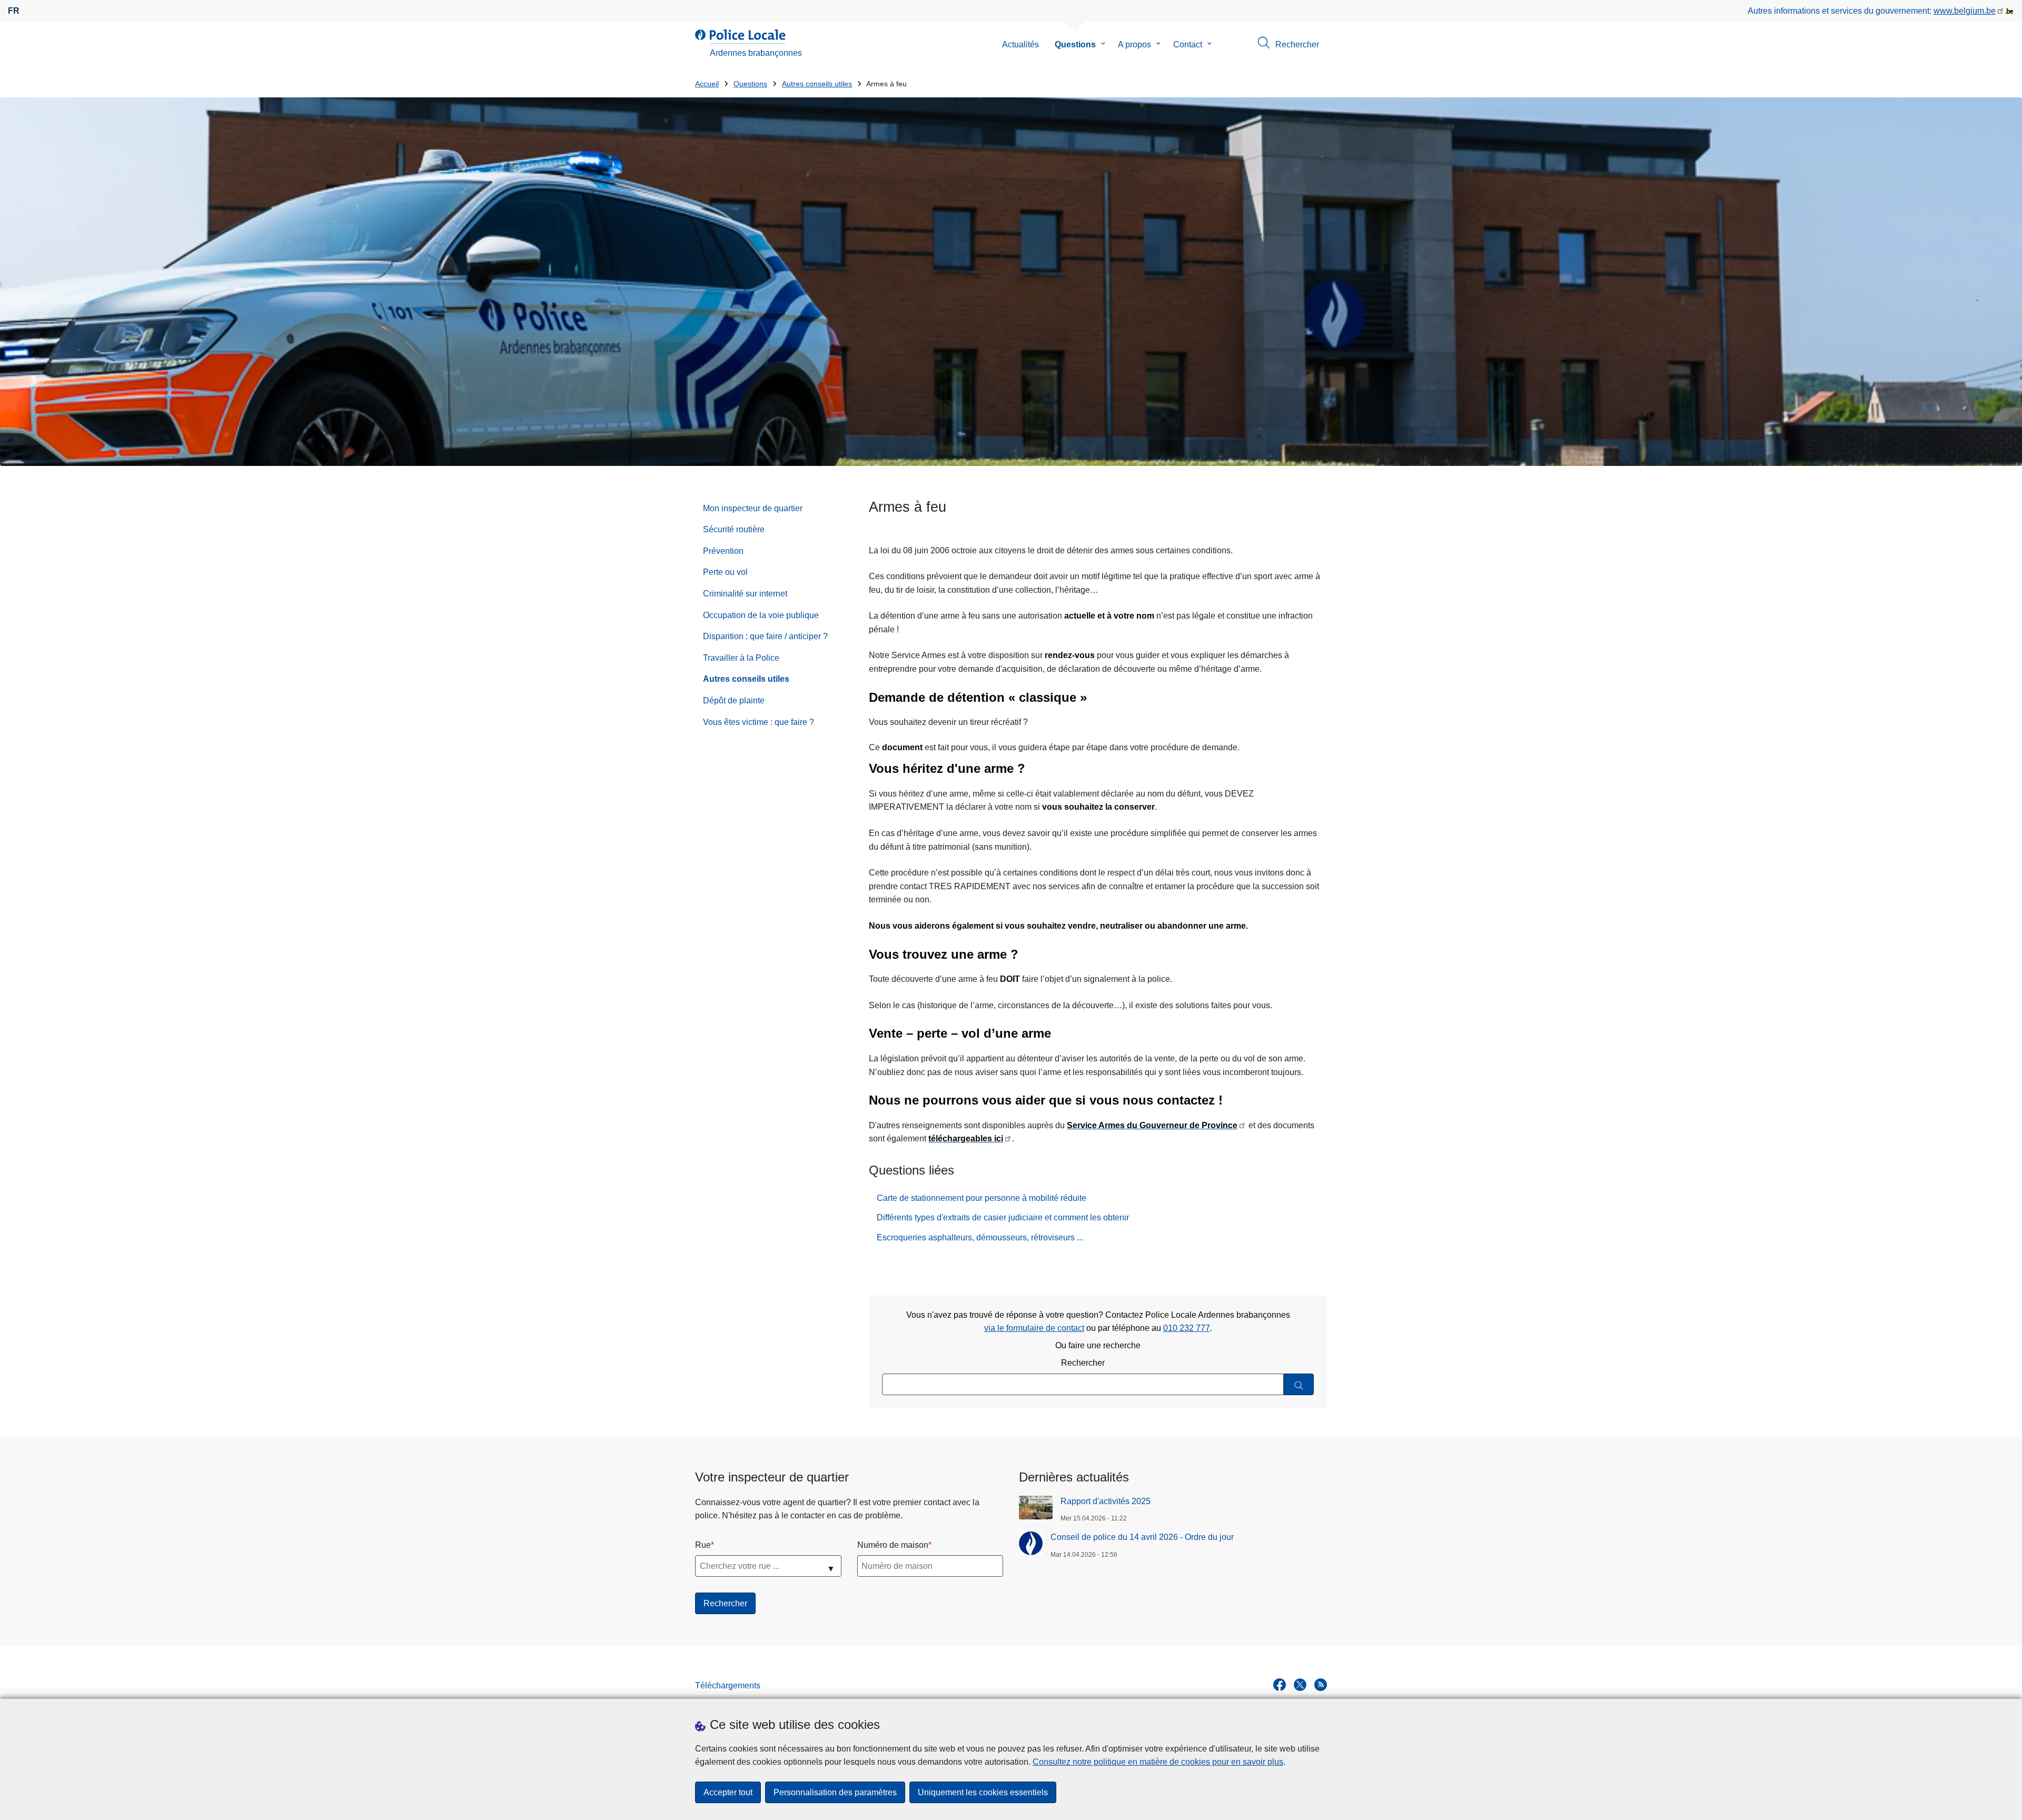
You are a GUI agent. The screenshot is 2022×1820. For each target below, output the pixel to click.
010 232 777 (1187, 1328)
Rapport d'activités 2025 (1106, 1501)
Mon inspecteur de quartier (753, 508)
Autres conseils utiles (817, 84)
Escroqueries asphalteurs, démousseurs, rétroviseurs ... (980, 1237)
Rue (703, 1545)
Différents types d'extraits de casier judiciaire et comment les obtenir (1003, 1217)
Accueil (707, 84)
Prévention (723, 551)
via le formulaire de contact (1034, 1328)
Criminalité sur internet (745, 594)
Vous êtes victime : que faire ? (759, 722)
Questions (1075, 44)
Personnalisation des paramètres (835, 1792)
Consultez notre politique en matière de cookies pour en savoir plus (1158, 1762)
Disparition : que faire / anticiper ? (765, 636)
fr (14, 11)
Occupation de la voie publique (761, 615)
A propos (1134, 44)
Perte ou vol (725, 572)
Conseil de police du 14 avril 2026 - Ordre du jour (1142, 1537)
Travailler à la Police (741, 658)
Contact (1188, 44)
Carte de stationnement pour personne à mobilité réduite (982, 1198)
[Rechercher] (1299, 1384)
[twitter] (1300, 1685)
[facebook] (1280, 1685)
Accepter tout (728, 1792)
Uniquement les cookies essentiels (983, 1792)
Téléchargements (728, 1685)
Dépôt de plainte (734, 700)
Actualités (1020, 44)
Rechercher (1083, 1363)
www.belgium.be (1965, 11)
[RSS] (1321, 1685)
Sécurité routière (734, 529)
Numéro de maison (893, 1545)
